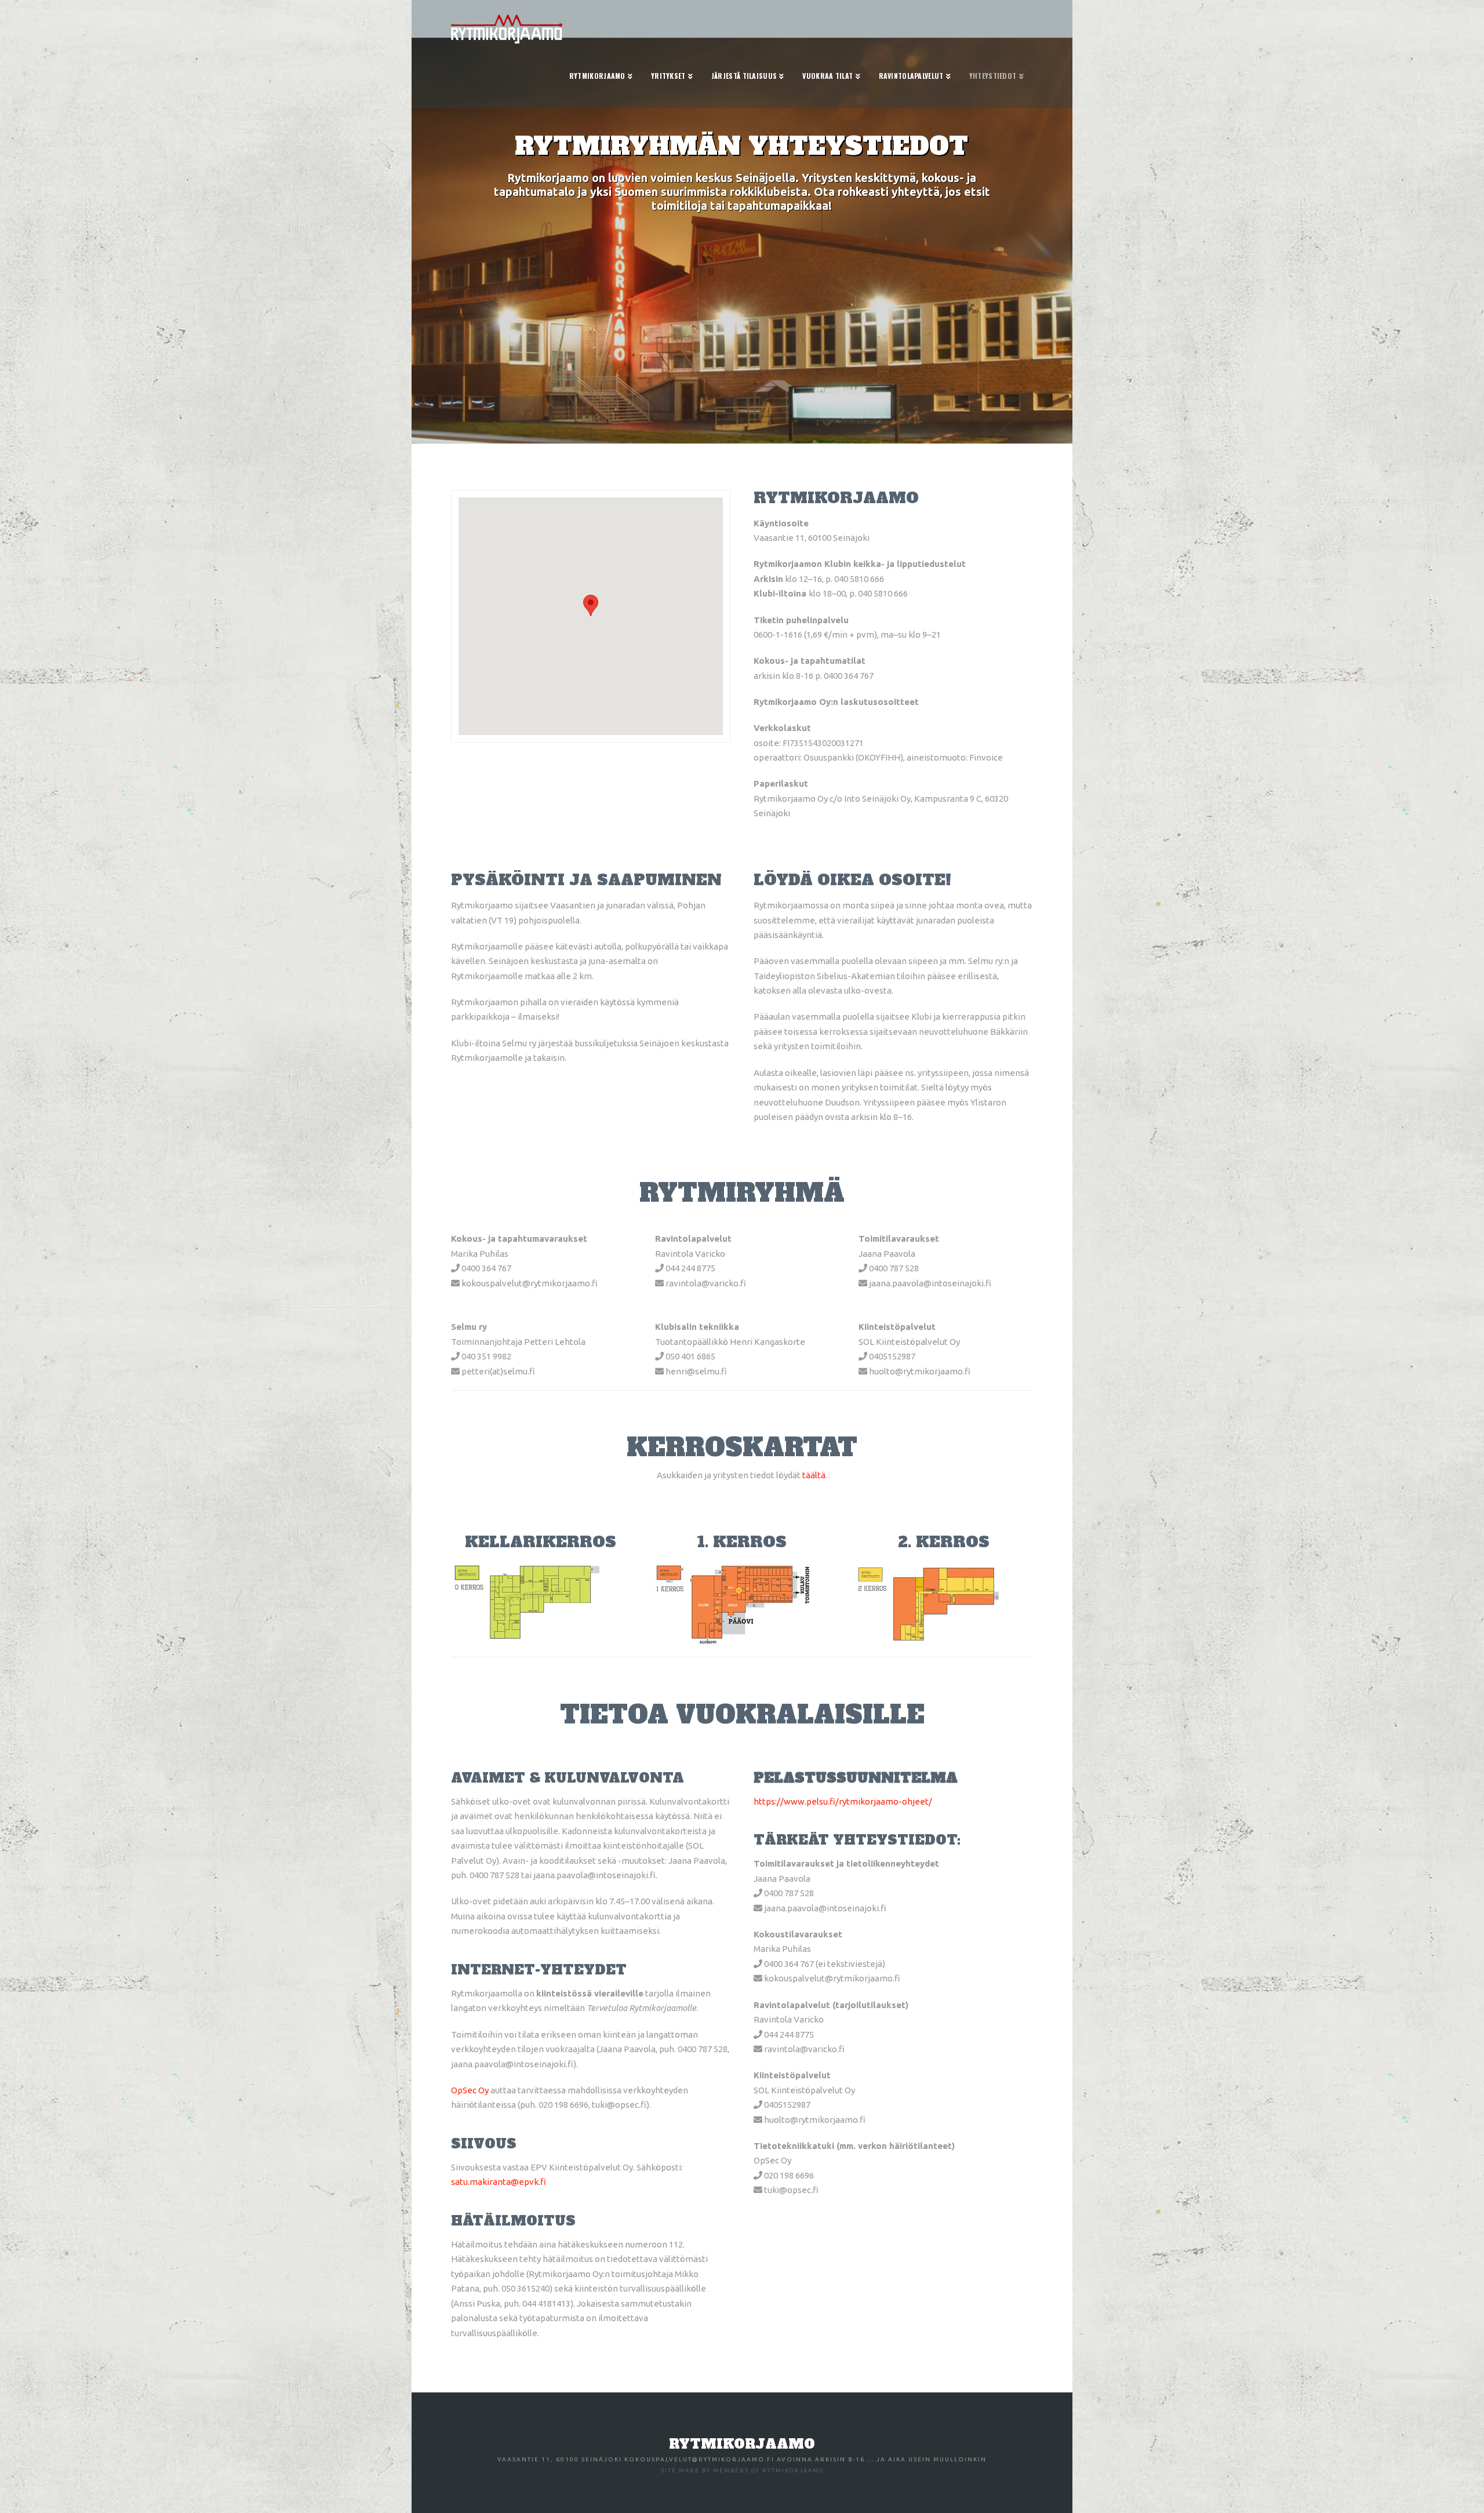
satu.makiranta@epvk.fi (499, 2182)
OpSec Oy (470, 2090)
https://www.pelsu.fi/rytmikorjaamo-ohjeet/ (843, 1801)
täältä (814, 1475)
